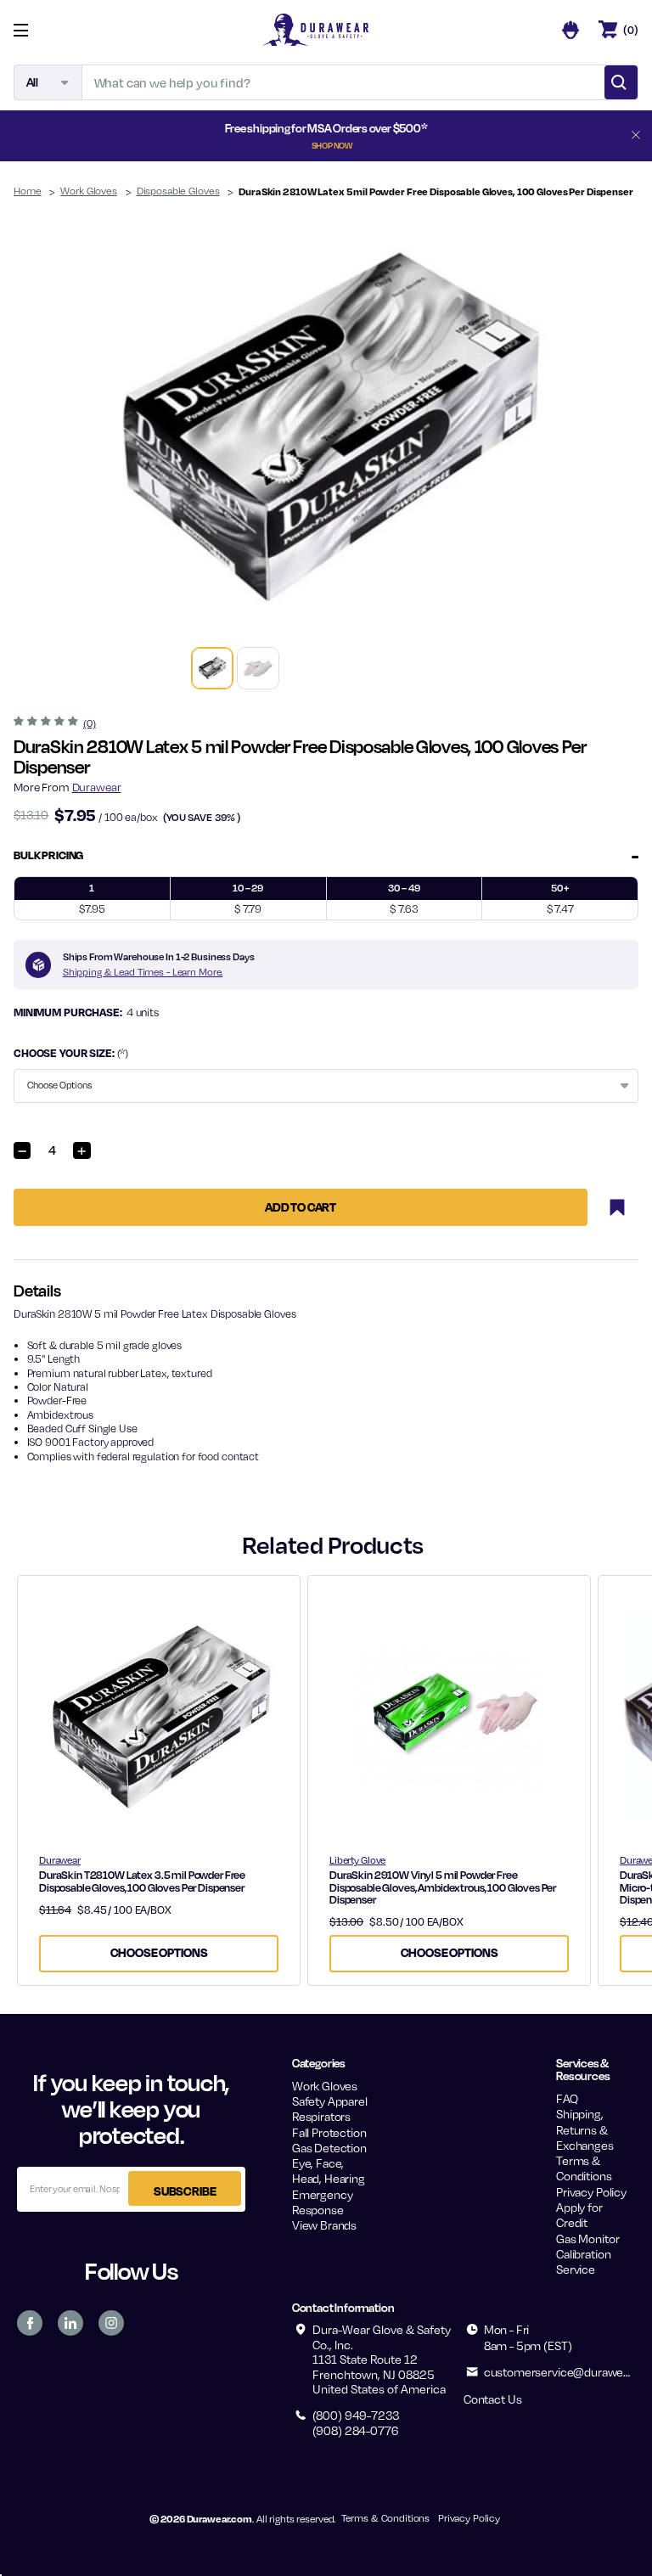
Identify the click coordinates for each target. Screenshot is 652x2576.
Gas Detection (329, 2148)
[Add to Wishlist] (617, 1207)
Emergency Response (323, 2202)
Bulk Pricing (48, 855)
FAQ (567, 2098)
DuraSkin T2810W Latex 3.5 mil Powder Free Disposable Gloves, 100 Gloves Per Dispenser (142, 1881)
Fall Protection (329, 2132)
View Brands (324, 2225)
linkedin (70, 2323)
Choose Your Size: (71, 1053)
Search (621, 82)
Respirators (321, 2116)
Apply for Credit (579, 2215)
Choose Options (159, 1952)
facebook (30, 2323)
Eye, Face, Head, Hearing (329, 2171)
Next (613, 426)
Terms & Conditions (584, 2168)
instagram (111, 2323)
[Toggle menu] (34, 30)
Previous (39, 426)
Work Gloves (325, 2086)
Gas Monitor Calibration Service (587, 2254)
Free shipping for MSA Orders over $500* (326, 135)
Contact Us (492, 2399)
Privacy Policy (591, 2192)
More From (67, 787)
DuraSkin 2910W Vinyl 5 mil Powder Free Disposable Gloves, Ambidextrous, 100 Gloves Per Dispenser (443, 1887)
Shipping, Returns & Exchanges (585, 2129)
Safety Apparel (330, 2101)
